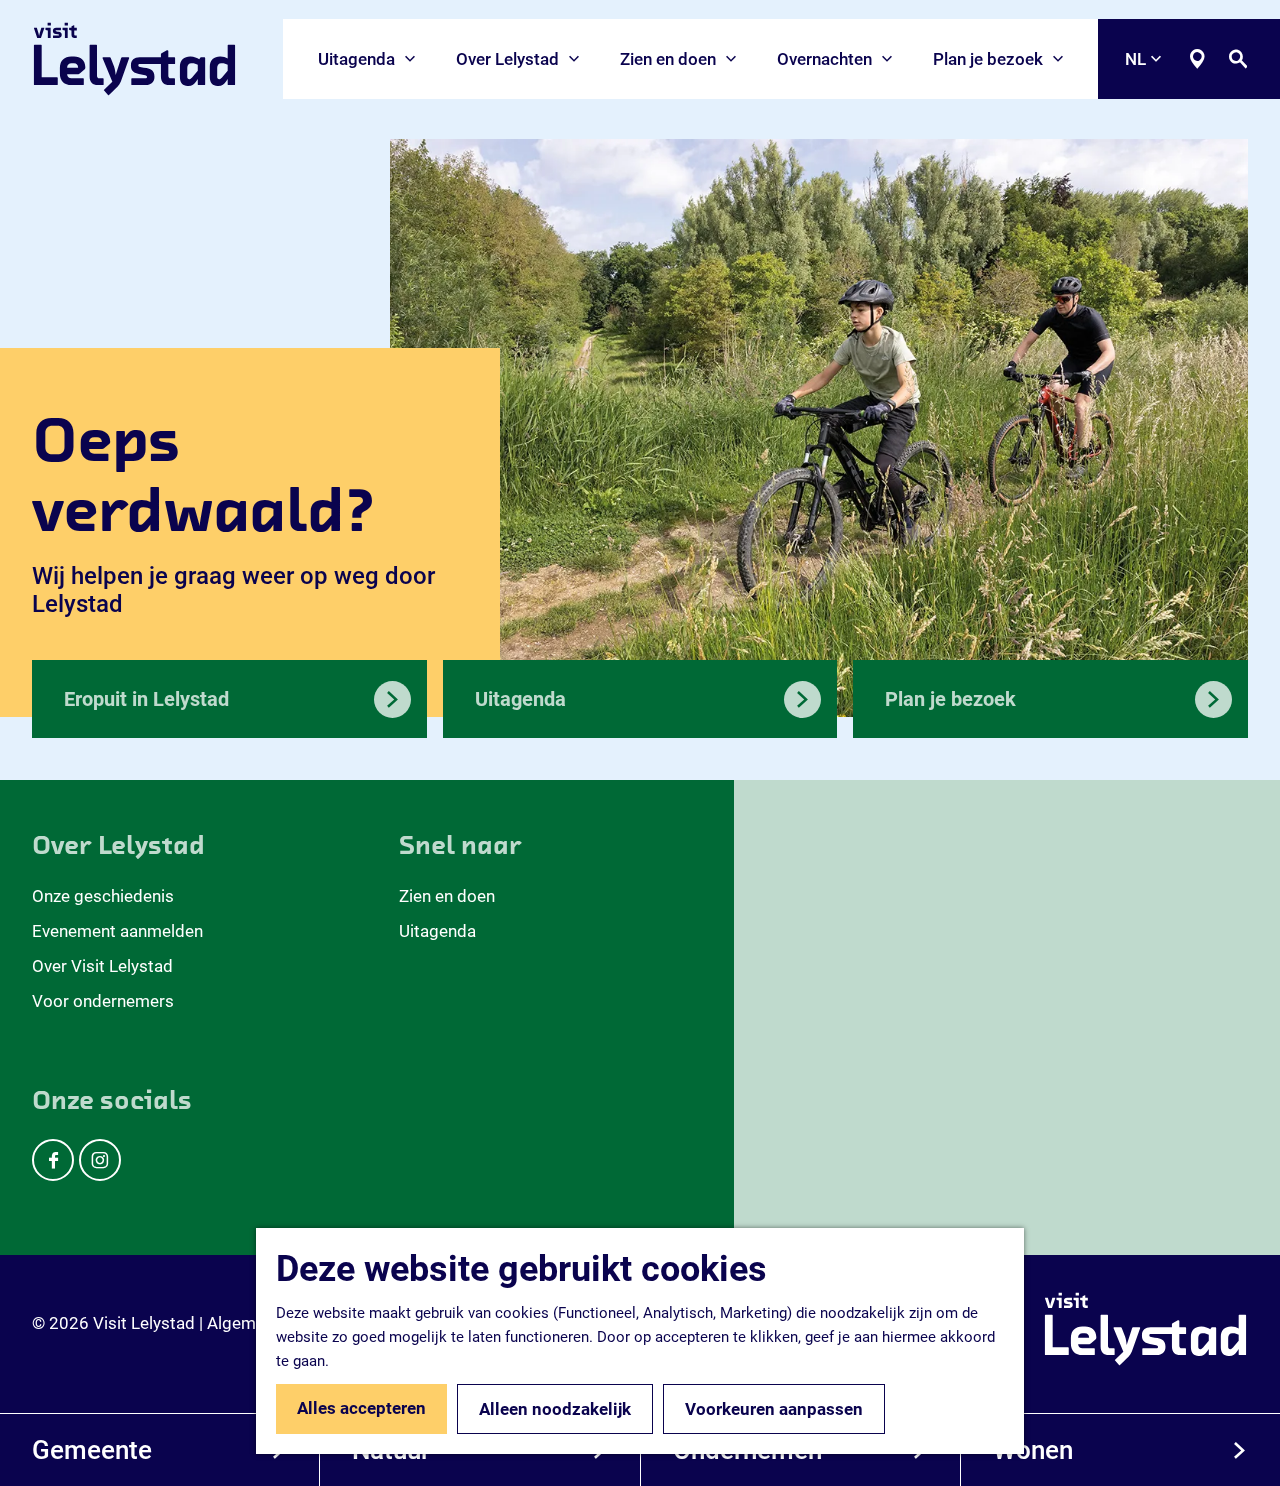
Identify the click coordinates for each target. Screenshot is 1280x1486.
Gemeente (92, 1450)
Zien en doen (447, 896)
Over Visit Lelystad (102, 966)
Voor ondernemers (103, 1001)
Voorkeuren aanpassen (774, 1409)
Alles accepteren (361, 1408)
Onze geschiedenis (103, 896)
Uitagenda (437, 931)
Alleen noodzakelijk (555, 1409)
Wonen (1033, 1450)
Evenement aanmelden (117, 931)
